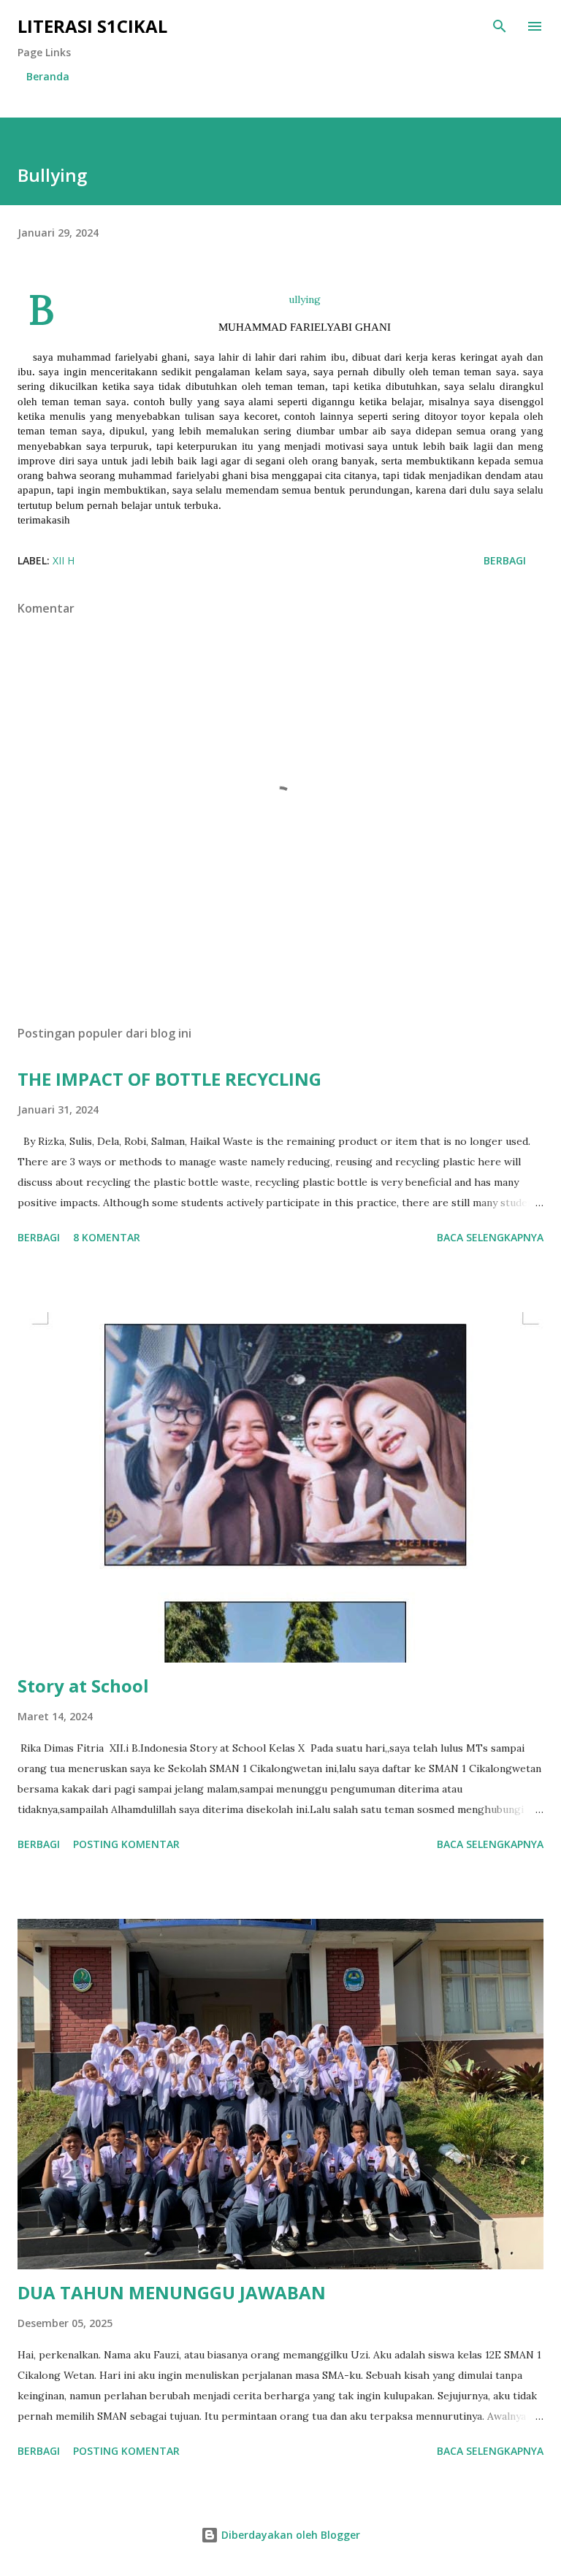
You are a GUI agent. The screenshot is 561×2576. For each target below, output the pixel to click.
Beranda (48, 76)
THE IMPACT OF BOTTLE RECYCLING (169, 1079)
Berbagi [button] (505, 560)
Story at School (83, 1686)
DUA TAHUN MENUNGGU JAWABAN (172, 2292)
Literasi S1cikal (92, 26)
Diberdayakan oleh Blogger (289, 2535)
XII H (64, 560)
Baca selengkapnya (490, 1237)
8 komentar (107, 1237)
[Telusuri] (500, 26)
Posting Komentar (126, 1844)
